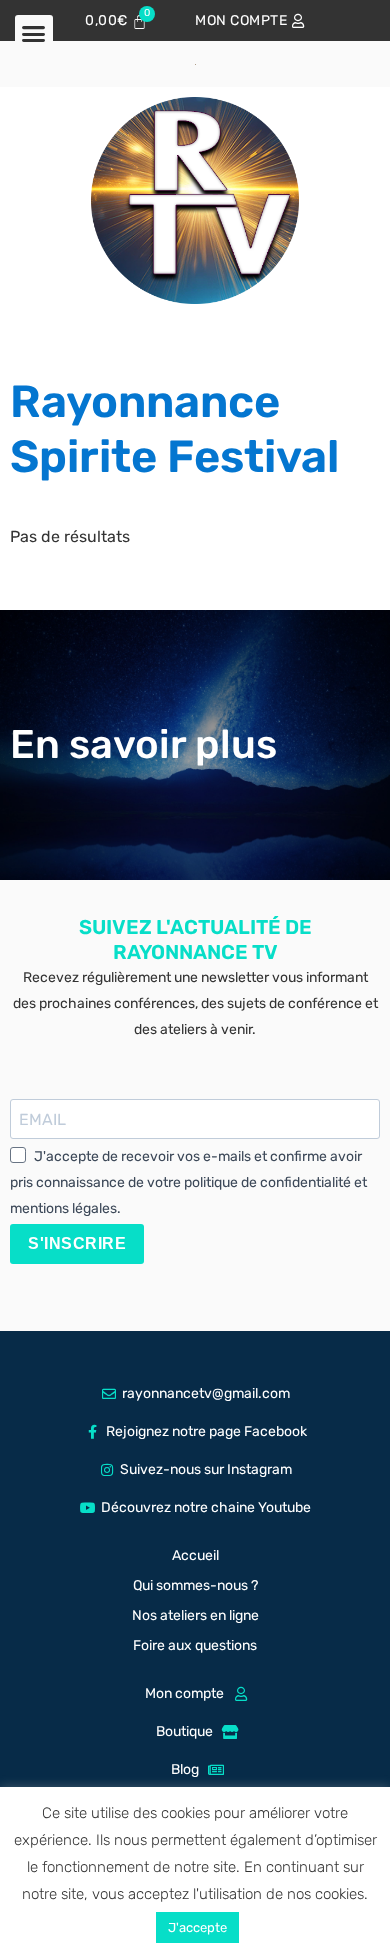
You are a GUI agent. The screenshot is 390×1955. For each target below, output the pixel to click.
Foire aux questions (195, 1645)
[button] (34, 34)
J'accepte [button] (197, 1927)
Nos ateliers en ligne (195, 1615)
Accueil (195, 1555)
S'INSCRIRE (77, 1243)
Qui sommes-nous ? (195, 1585)
